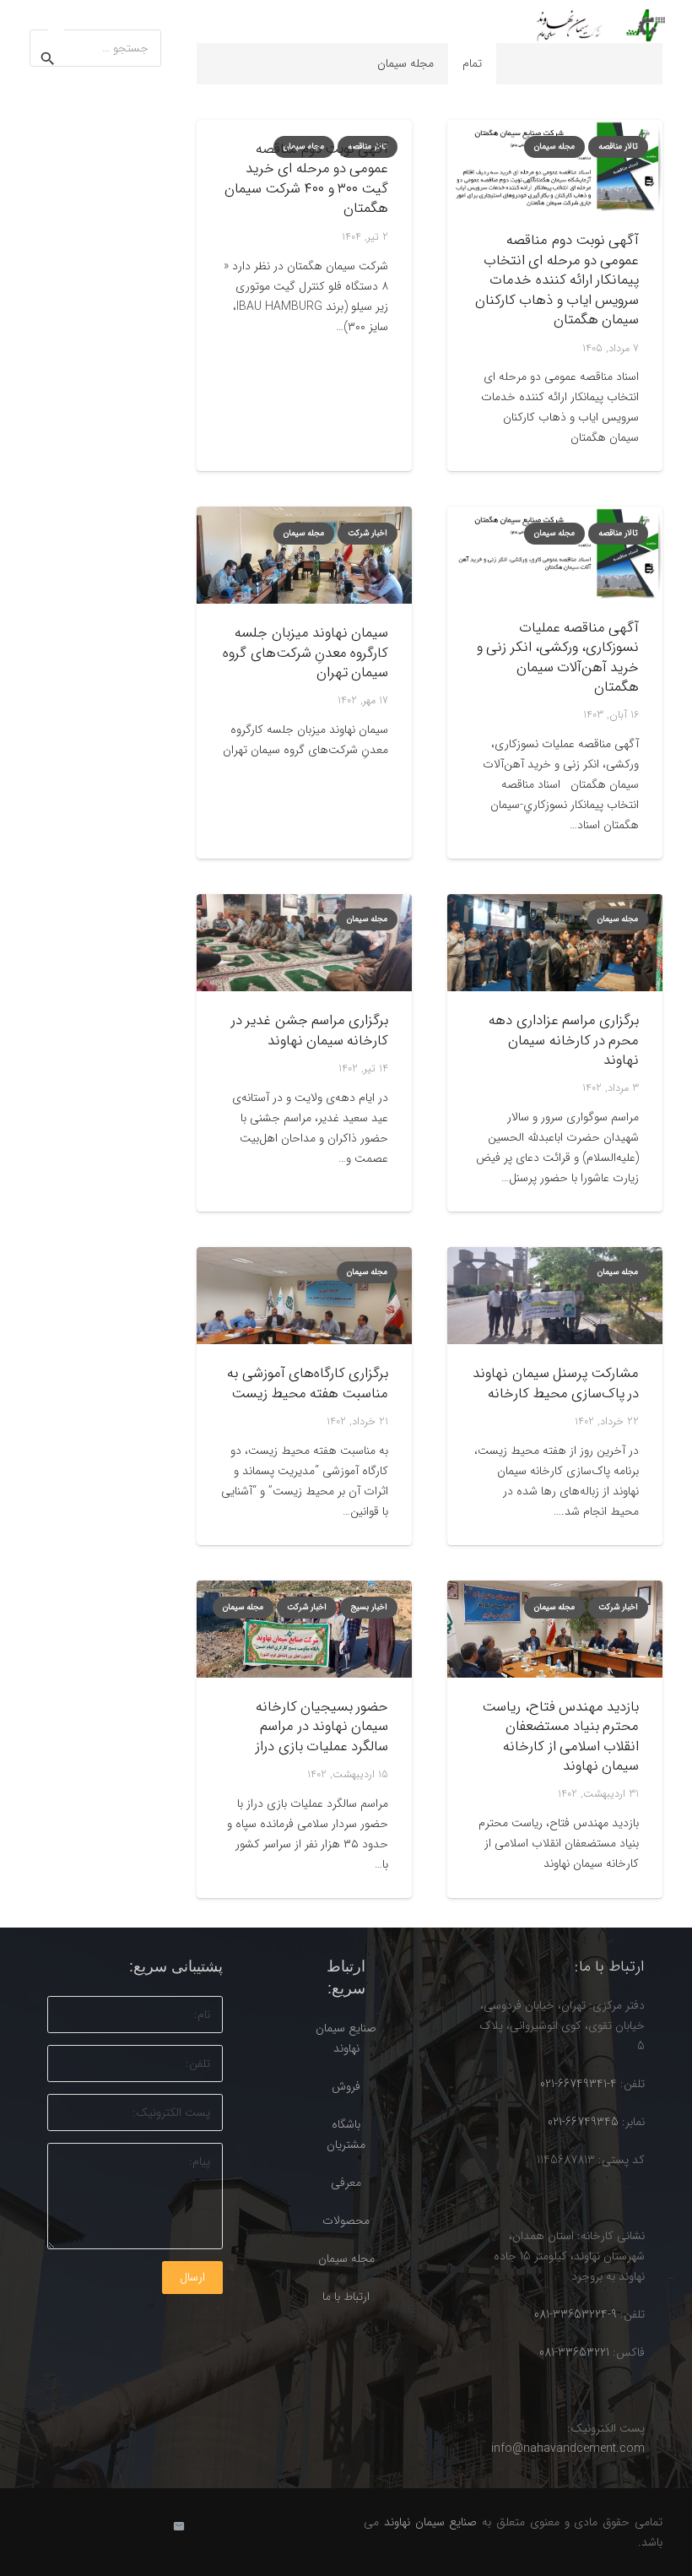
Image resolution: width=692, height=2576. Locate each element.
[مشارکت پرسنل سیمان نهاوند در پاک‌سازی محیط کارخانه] (555, 1296)
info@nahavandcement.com (568, 2449)
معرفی (346, 2183)
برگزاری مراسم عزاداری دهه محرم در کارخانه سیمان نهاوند (563, 1040)
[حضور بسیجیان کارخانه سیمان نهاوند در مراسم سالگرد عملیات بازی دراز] (304, 1629)
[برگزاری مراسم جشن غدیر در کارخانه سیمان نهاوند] (304, 943)
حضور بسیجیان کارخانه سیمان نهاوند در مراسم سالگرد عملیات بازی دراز (322, 1727)
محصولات (346, 2221)
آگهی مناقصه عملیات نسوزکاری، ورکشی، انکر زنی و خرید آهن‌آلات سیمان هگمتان (558, 658)
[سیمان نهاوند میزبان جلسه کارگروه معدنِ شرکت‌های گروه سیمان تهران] (304, 555)
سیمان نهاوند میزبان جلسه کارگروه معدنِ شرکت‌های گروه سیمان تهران (305, 653)
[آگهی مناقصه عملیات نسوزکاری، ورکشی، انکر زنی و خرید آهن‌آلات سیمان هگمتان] (555, 552)
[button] (56, 25)
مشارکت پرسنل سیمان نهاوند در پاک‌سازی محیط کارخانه (555, 1383)
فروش (346, 2086)
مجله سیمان (346, 2259)
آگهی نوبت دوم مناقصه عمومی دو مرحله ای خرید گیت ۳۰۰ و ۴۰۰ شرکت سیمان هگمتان (306, 179)
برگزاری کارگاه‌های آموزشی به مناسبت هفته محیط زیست (307, 1383)
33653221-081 (574, 2352)
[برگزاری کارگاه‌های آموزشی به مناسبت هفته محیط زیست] (304, 1296)
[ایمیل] (179, 2527)
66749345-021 (583, 2122)
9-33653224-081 (576, 2314)
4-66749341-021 (578, 2084)
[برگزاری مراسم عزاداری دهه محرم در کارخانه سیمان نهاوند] (555, 943)
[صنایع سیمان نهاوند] (596, 25)
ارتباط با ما (346, 2297)
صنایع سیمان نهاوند (431, 2522)
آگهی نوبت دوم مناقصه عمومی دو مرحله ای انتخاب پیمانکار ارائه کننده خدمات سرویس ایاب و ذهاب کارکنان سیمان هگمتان (557, 280)
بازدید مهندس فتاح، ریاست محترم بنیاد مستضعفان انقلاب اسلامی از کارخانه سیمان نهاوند (560, 1737)
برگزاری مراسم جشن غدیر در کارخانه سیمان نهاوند (310, 1030)
